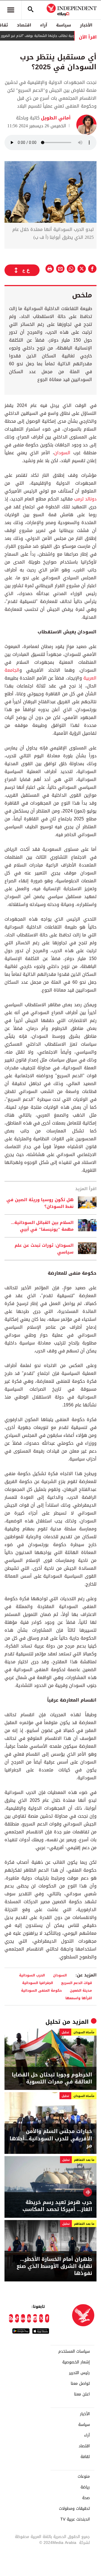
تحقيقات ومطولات (74, 2509)
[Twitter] (41, 2318)
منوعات (84, 2477)
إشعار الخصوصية (76, 2362)
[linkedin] (23, 2318)
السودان (62, 453)
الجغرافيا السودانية (38, 1983)
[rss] (11, 2318)
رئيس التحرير (79, 2373)
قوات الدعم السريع (77, 1983)
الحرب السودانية (32, 1975)
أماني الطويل (55, 118)
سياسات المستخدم (74, 2352)
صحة (86, 2498)
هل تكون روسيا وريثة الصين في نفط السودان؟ (40, 1203)
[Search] (31, 10)
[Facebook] (47, 2318)
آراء (44, 25)
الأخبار (86, 25)
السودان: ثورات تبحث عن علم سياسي (44, 1249)
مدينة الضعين (81, 1990)
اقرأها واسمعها (79, 1998)
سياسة (64, 25)
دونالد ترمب (85, 499)
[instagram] (35, 2318)
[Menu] (11, 10)
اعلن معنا (82, 2394)
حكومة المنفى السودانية (41, 1990)
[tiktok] (17, 2318)
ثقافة (85, 2457)
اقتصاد (24, 25)
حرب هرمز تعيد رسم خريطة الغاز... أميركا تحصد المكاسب (57, 2206)
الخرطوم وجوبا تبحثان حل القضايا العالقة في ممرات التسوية (52, 2078)
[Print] (50, 269)
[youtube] (29, 2318)
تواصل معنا (80, 2384)
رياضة (85, 2487)
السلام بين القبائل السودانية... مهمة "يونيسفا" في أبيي (42, 1226)
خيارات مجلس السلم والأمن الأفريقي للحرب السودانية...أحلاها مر (51, 2139)
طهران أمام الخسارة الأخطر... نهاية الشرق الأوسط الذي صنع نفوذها (54, 2266)
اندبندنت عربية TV (75, 2519)
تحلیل (53, 2022)
